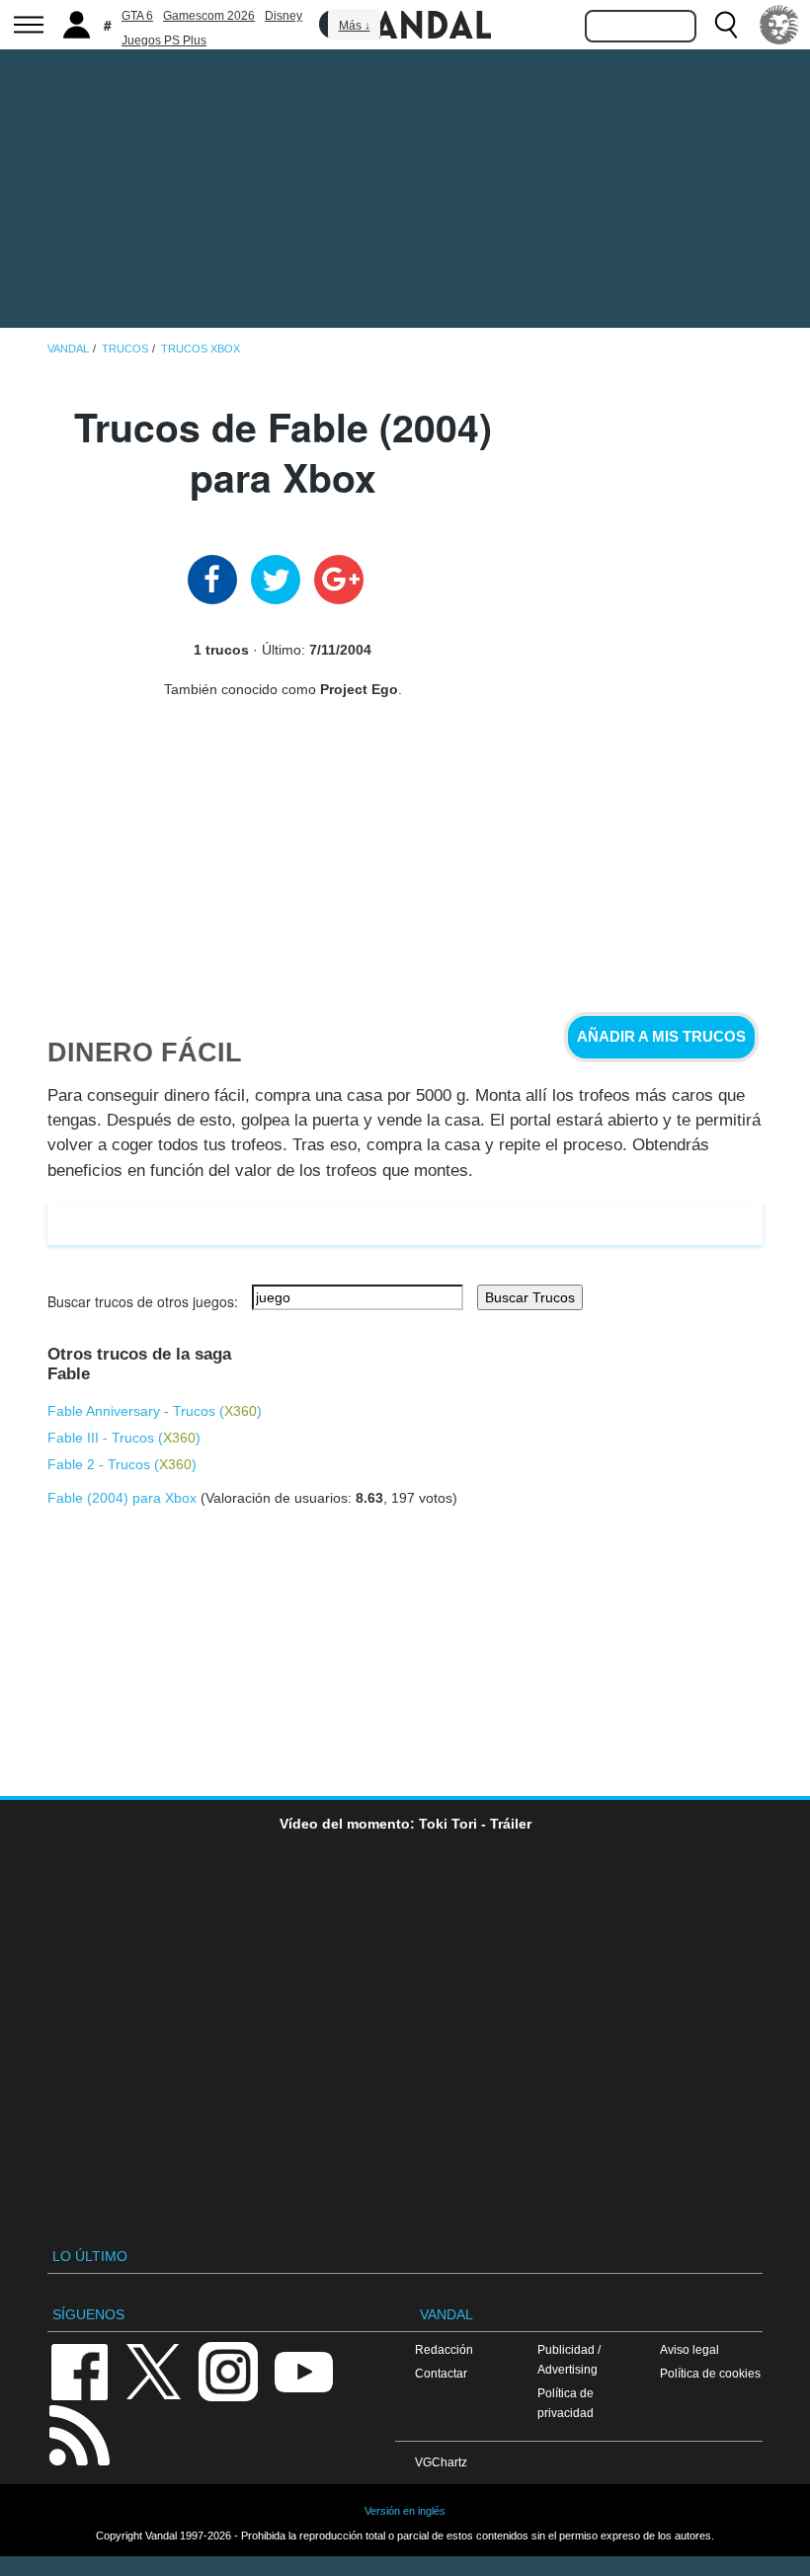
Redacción (444, 2349)
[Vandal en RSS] (79, 2433)
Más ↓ (355, 26)
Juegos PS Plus (164, 40)
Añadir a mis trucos (661, 1037)
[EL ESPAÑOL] (779, 25)
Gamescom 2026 (209, 16)
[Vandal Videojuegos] (405, 23)
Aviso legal (689, 2349)
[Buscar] (726, 25)
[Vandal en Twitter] (154, 2370)
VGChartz (441, 2462)
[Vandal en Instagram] (228, 2370)
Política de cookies (710, 2373)
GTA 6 (137, 16)
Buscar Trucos (530, 1297)
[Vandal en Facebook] (79, 2370)
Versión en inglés (405, 2511)
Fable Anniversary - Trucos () (155, 1411)
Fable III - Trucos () (124, 1438)
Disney (283, 16)
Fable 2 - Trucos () (122, 1464)
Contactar (441, 2373)
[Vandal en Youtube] (303, 2370)
